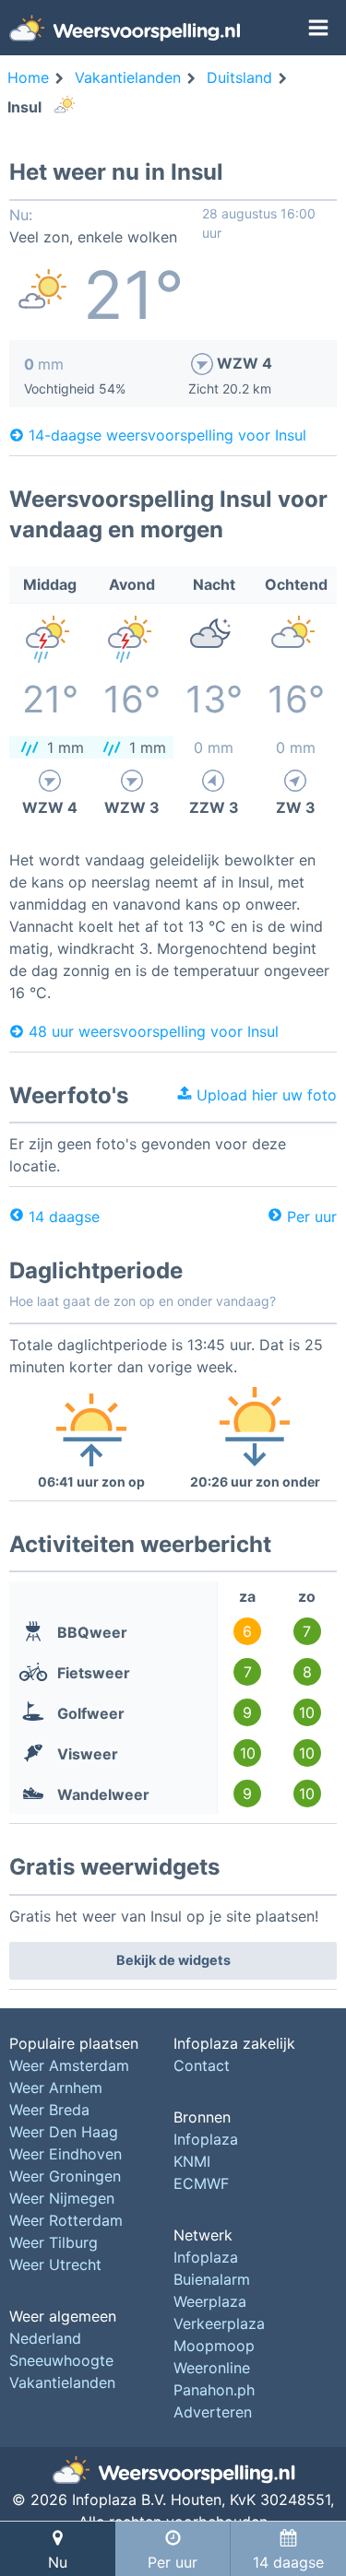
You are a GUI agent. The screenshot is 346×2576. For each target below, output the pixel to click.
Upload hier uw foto (264, 1095)
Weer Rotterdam (66, 2220)
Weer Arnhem (56, 2088)
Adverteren (213, 2412)
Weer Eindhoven (66, 2154)
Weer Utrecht (55, 2264)
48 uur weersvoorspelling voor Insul (154, 1031)
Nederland (45, 2338)
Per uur (312, 1217)
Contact (202, 2065)
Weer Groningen (65, 2176)
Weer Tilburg (54, 2242)
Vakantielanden (62, 2382)
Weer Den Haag (64, 2132)
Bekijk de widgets (173, 1960)
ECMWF (201, 2183)
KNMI (192, 2161)
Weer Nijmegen (62, 2198)
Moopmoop (214, 2346)
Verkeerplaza (219, 2323)
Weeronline (212, 2368)
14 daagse (64, 1217)
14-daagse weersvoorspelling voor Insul (167, 435)
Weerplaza (210, 2301)
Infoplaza (206, 2139)
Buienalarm (212, 2279)
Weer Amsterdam (69, 2065)
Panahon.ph (214, 2390)
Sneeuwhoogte (61, 2360)
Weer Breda (49, 2110)
